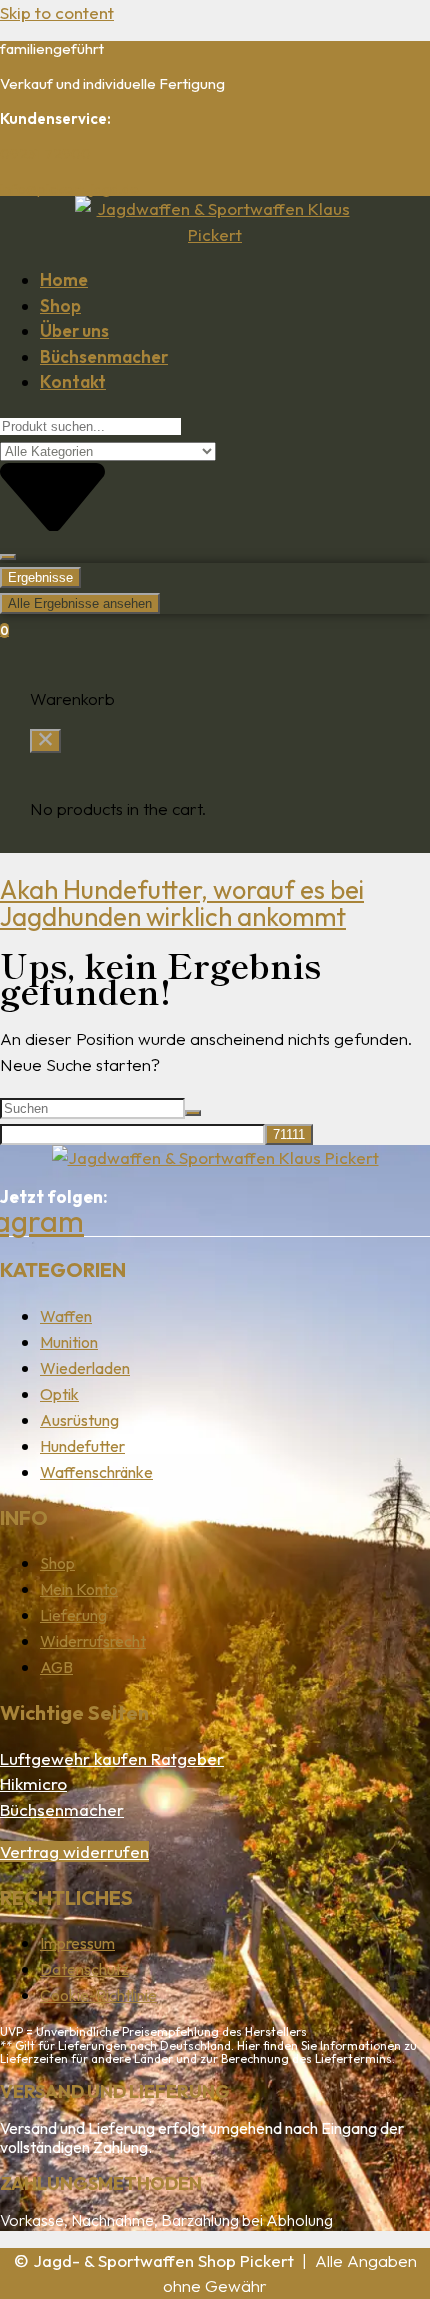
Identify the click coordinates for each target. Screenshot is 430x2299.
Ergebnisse (40, 577)
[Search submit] (8, 557)
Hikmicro (33, 1783)
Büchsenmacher (62, 1809)
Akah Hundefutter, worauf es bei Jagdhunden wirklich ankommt (182, 903)
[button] (45, 741)
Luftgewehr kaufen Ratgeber (112, 1758)
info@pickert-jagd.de (69, 188)
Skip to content (57, 12)
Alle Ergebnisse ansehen (80, 603)
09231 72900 (45, 153)
